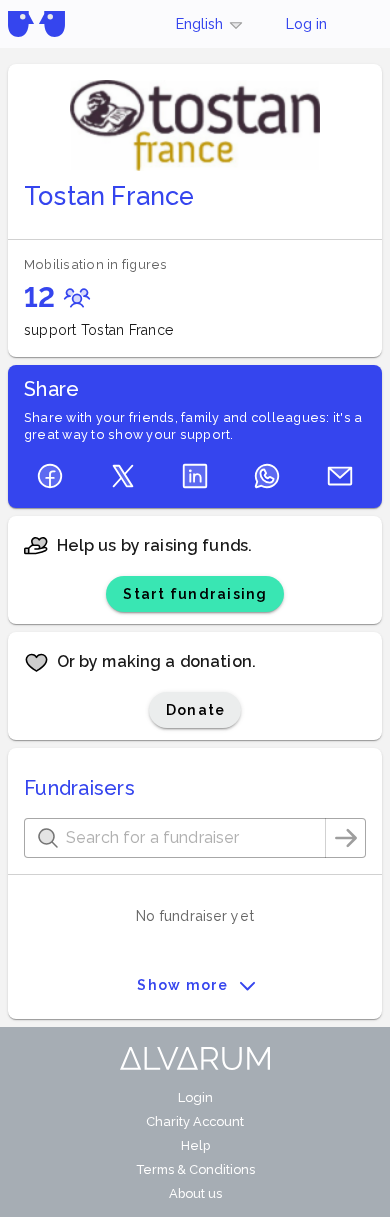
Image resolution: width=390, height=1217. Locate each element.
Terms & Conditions (195, 1169)
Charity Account (195, 1121)
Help (195, 1145)
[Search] (346, 838)
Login (195, 1097)
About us (195, 1193)
